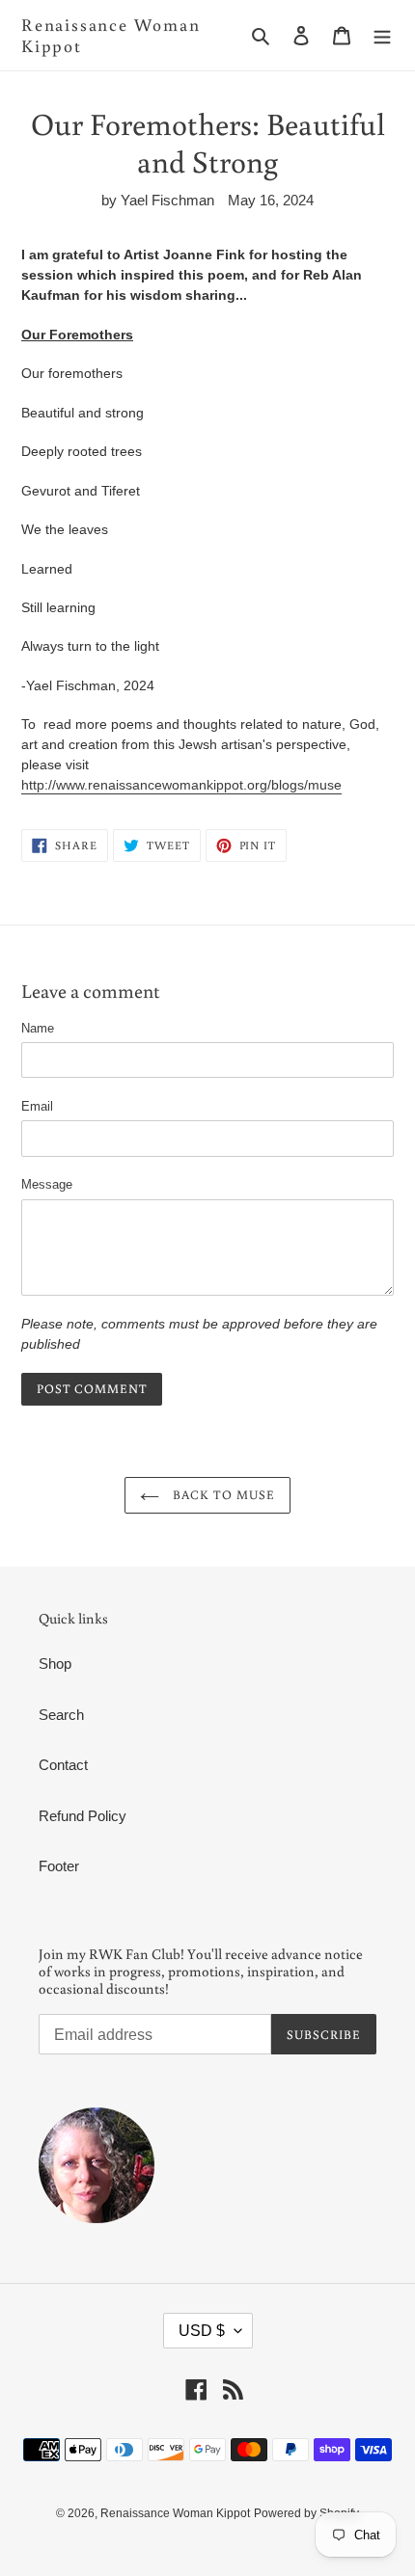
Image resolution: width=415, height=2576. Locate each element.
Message (47, 1184)
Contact (63, 1765)
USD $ (202, 2331)
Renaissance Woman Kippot (111, 35)
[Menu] (382, 35)
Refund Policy (83, 1816)
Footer (59, 1866)
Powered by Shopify (306, 2513)
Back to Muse (222, 1495)
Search (61, 1715)
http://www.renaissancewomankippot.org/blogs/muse (181, 785)
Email (37, 1106)
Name (38, 1028)
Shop (55, 1664)
